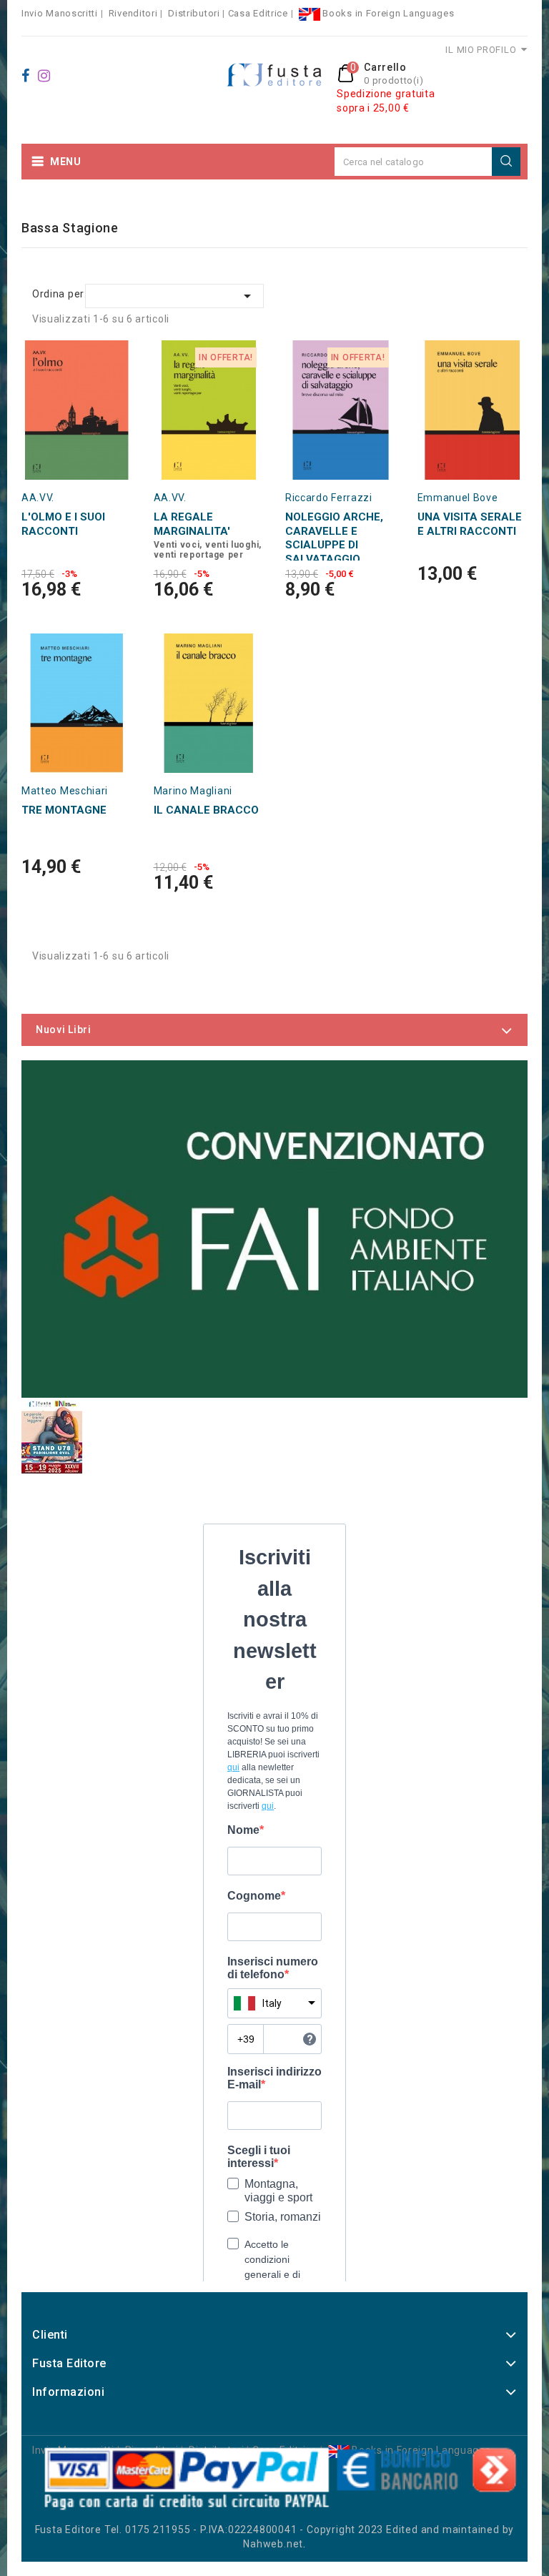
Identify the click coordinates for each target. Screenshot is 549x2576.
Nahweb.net (273, 2544)
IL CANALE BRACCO (206, 810)
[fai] (274, 1229)
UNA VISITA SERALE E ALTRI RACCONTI (470, 524)
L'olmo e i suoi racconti (63, 524)
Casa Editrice (258, 13)
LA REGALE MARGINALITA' (192, 524)
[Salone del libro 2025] (52, 1436)
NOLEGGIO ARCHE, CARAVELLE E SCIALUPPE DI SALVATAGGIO (334, 538)
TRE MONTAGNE (64, 810)
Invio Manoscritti (60, 13)
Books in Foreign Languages (387, 13)
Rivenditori (133, 13)
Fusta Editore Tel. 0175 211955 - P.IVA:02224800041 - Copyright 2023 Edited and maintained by (275, 2530)
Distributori (194, 13)
